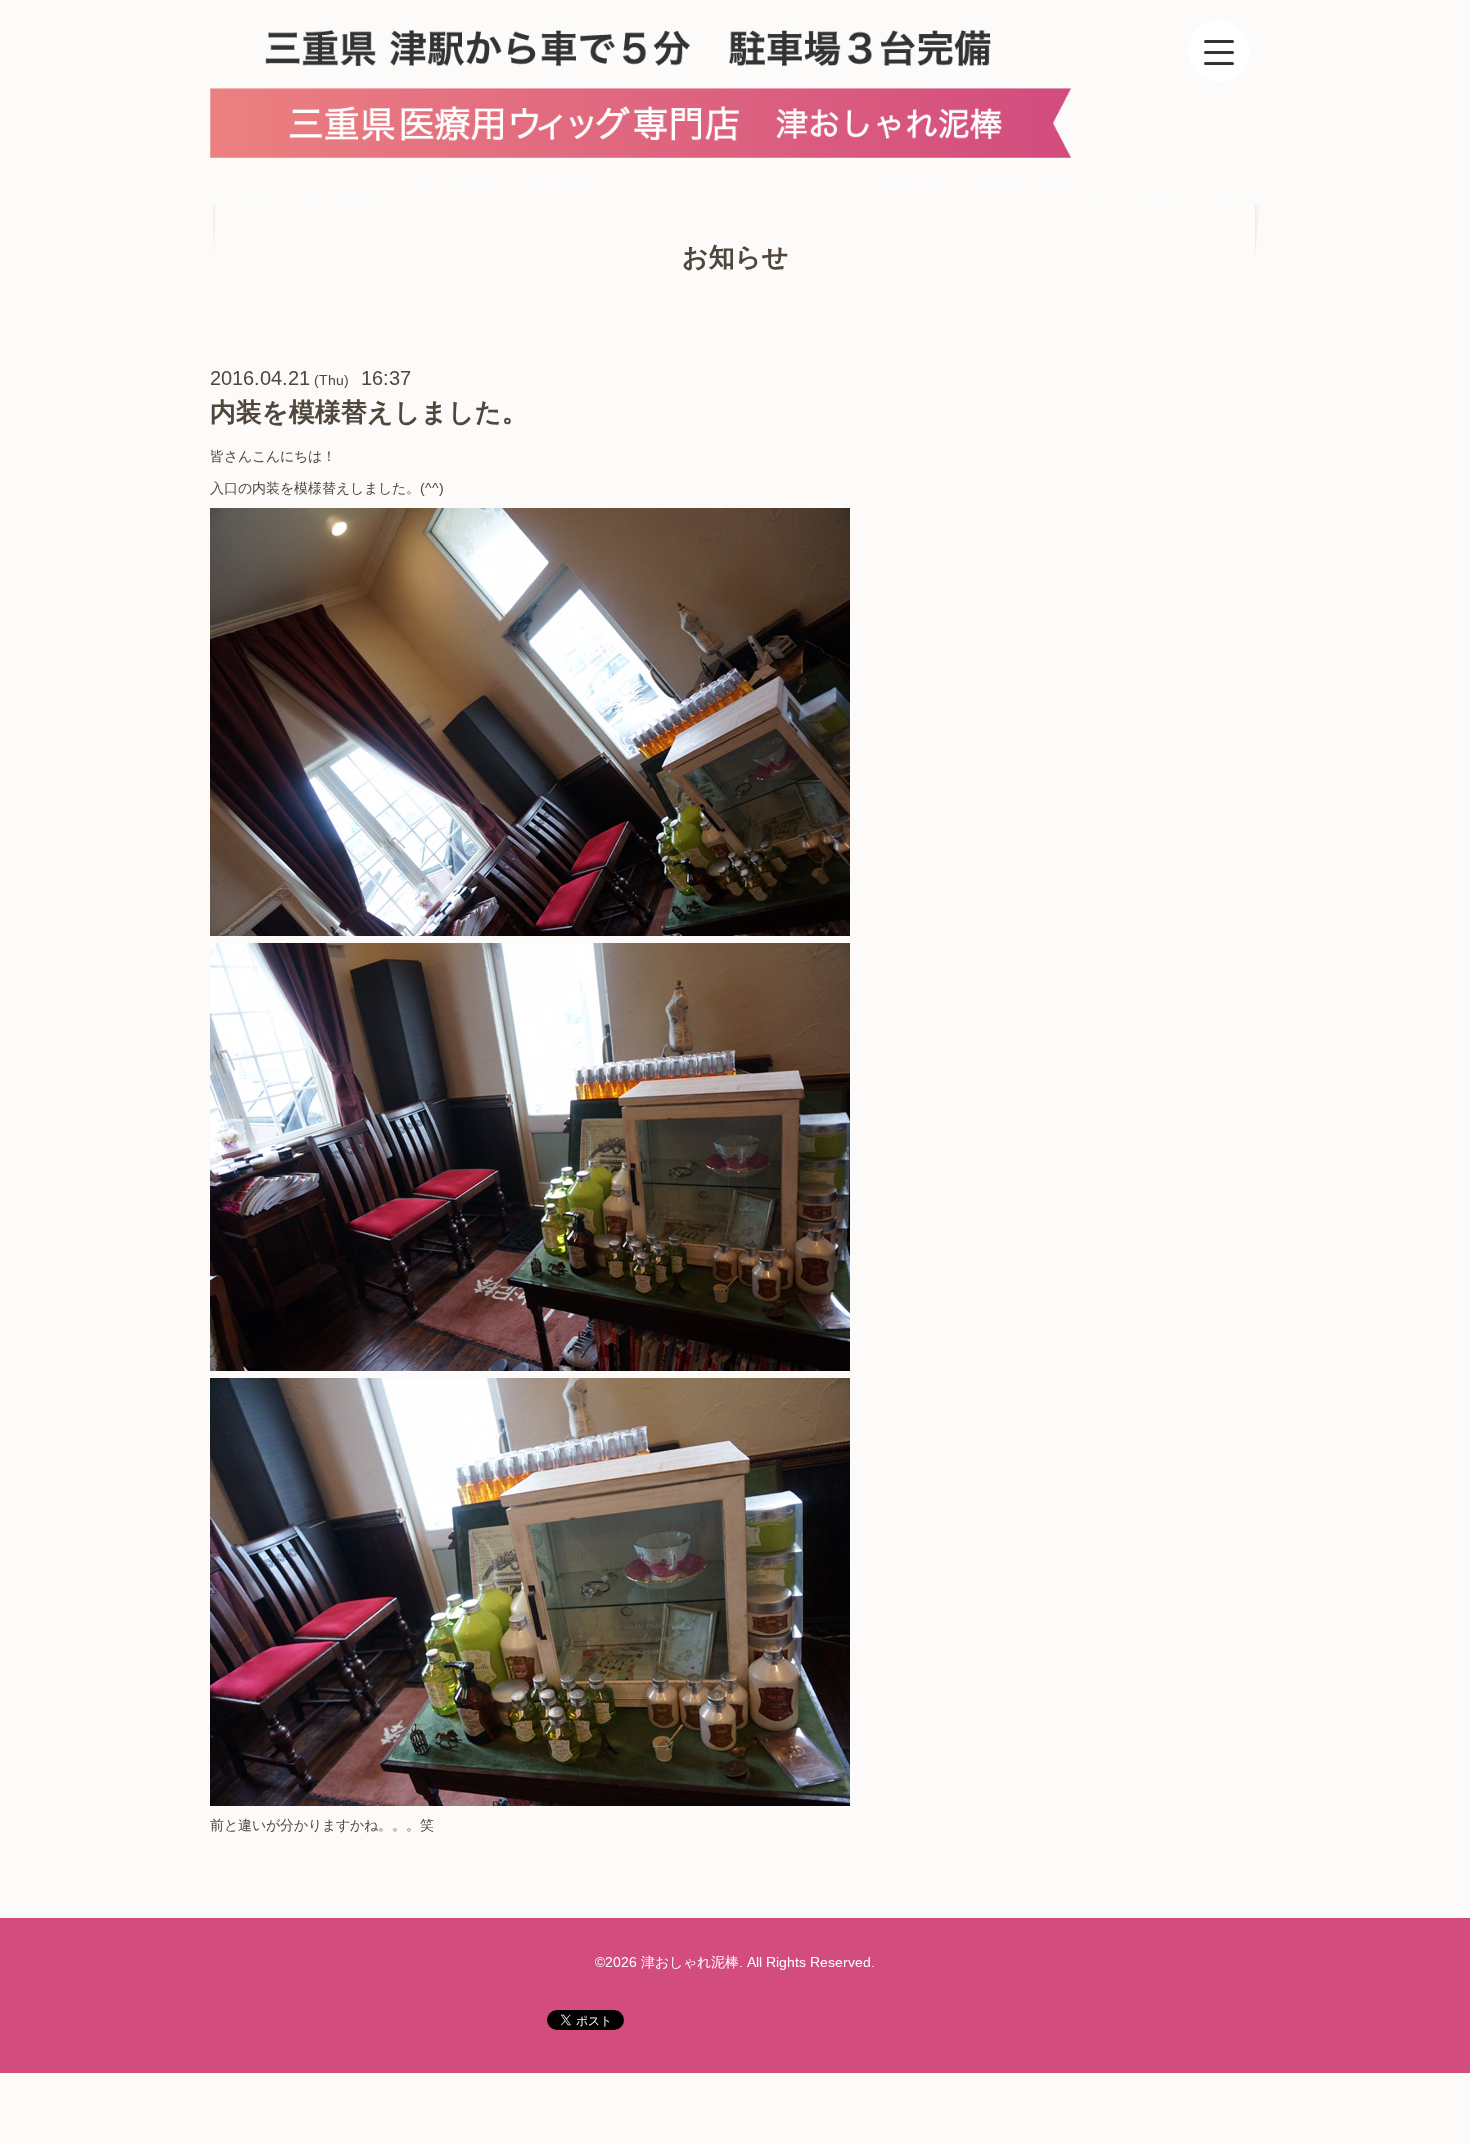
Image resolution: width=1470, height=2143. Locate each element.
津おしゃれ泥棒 (690, 1962)
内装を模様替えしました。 (369, 412)
